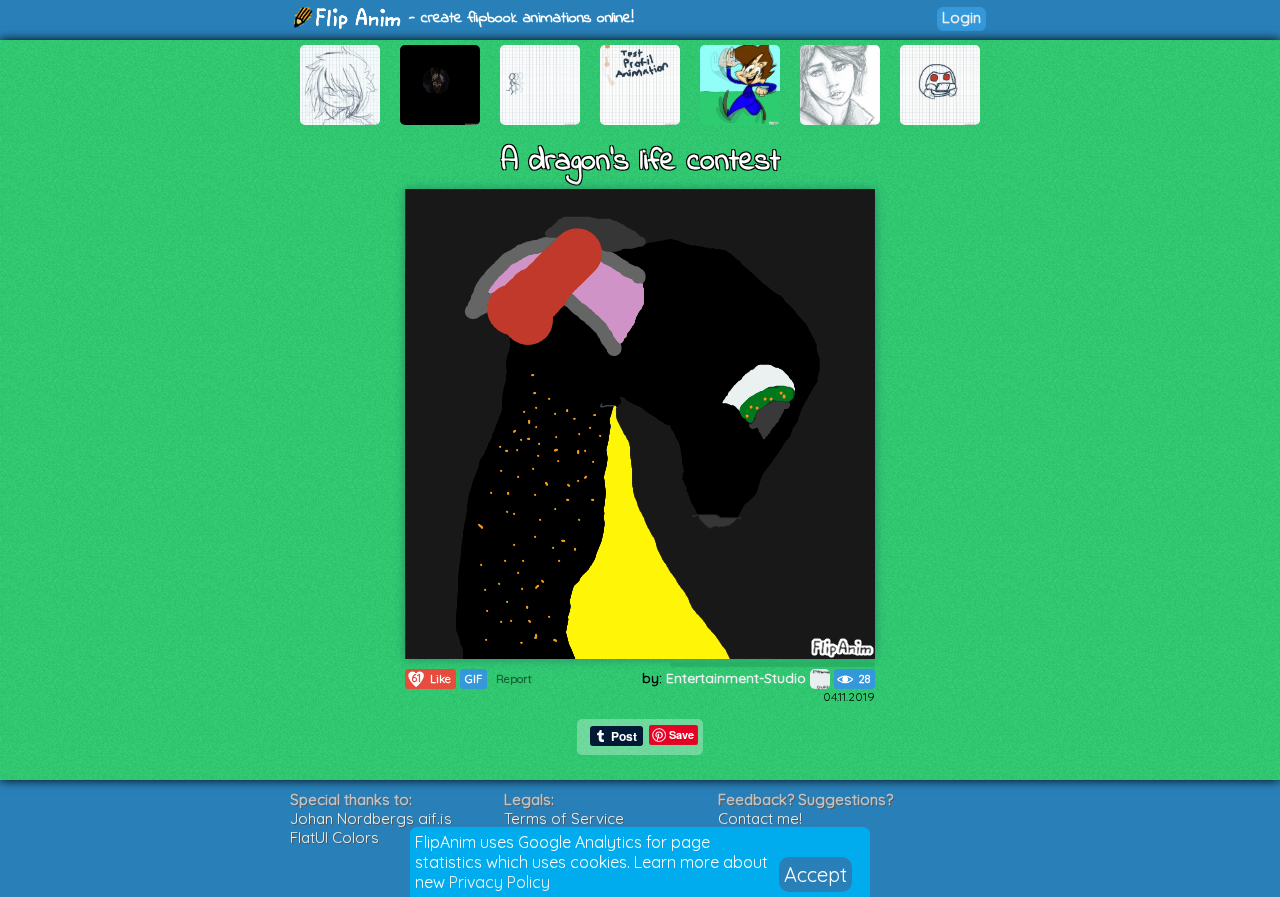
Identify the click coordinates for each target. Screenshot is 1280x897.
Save (681, 734)
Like (431, 678)
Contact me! (760, 818)
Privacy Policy (499, 882)
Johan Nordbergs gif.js (371, 818)
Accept (815, 874)
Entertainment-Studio (738, 678)
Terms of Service (564, 818)
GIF (473, 679)
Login (961, 17)
